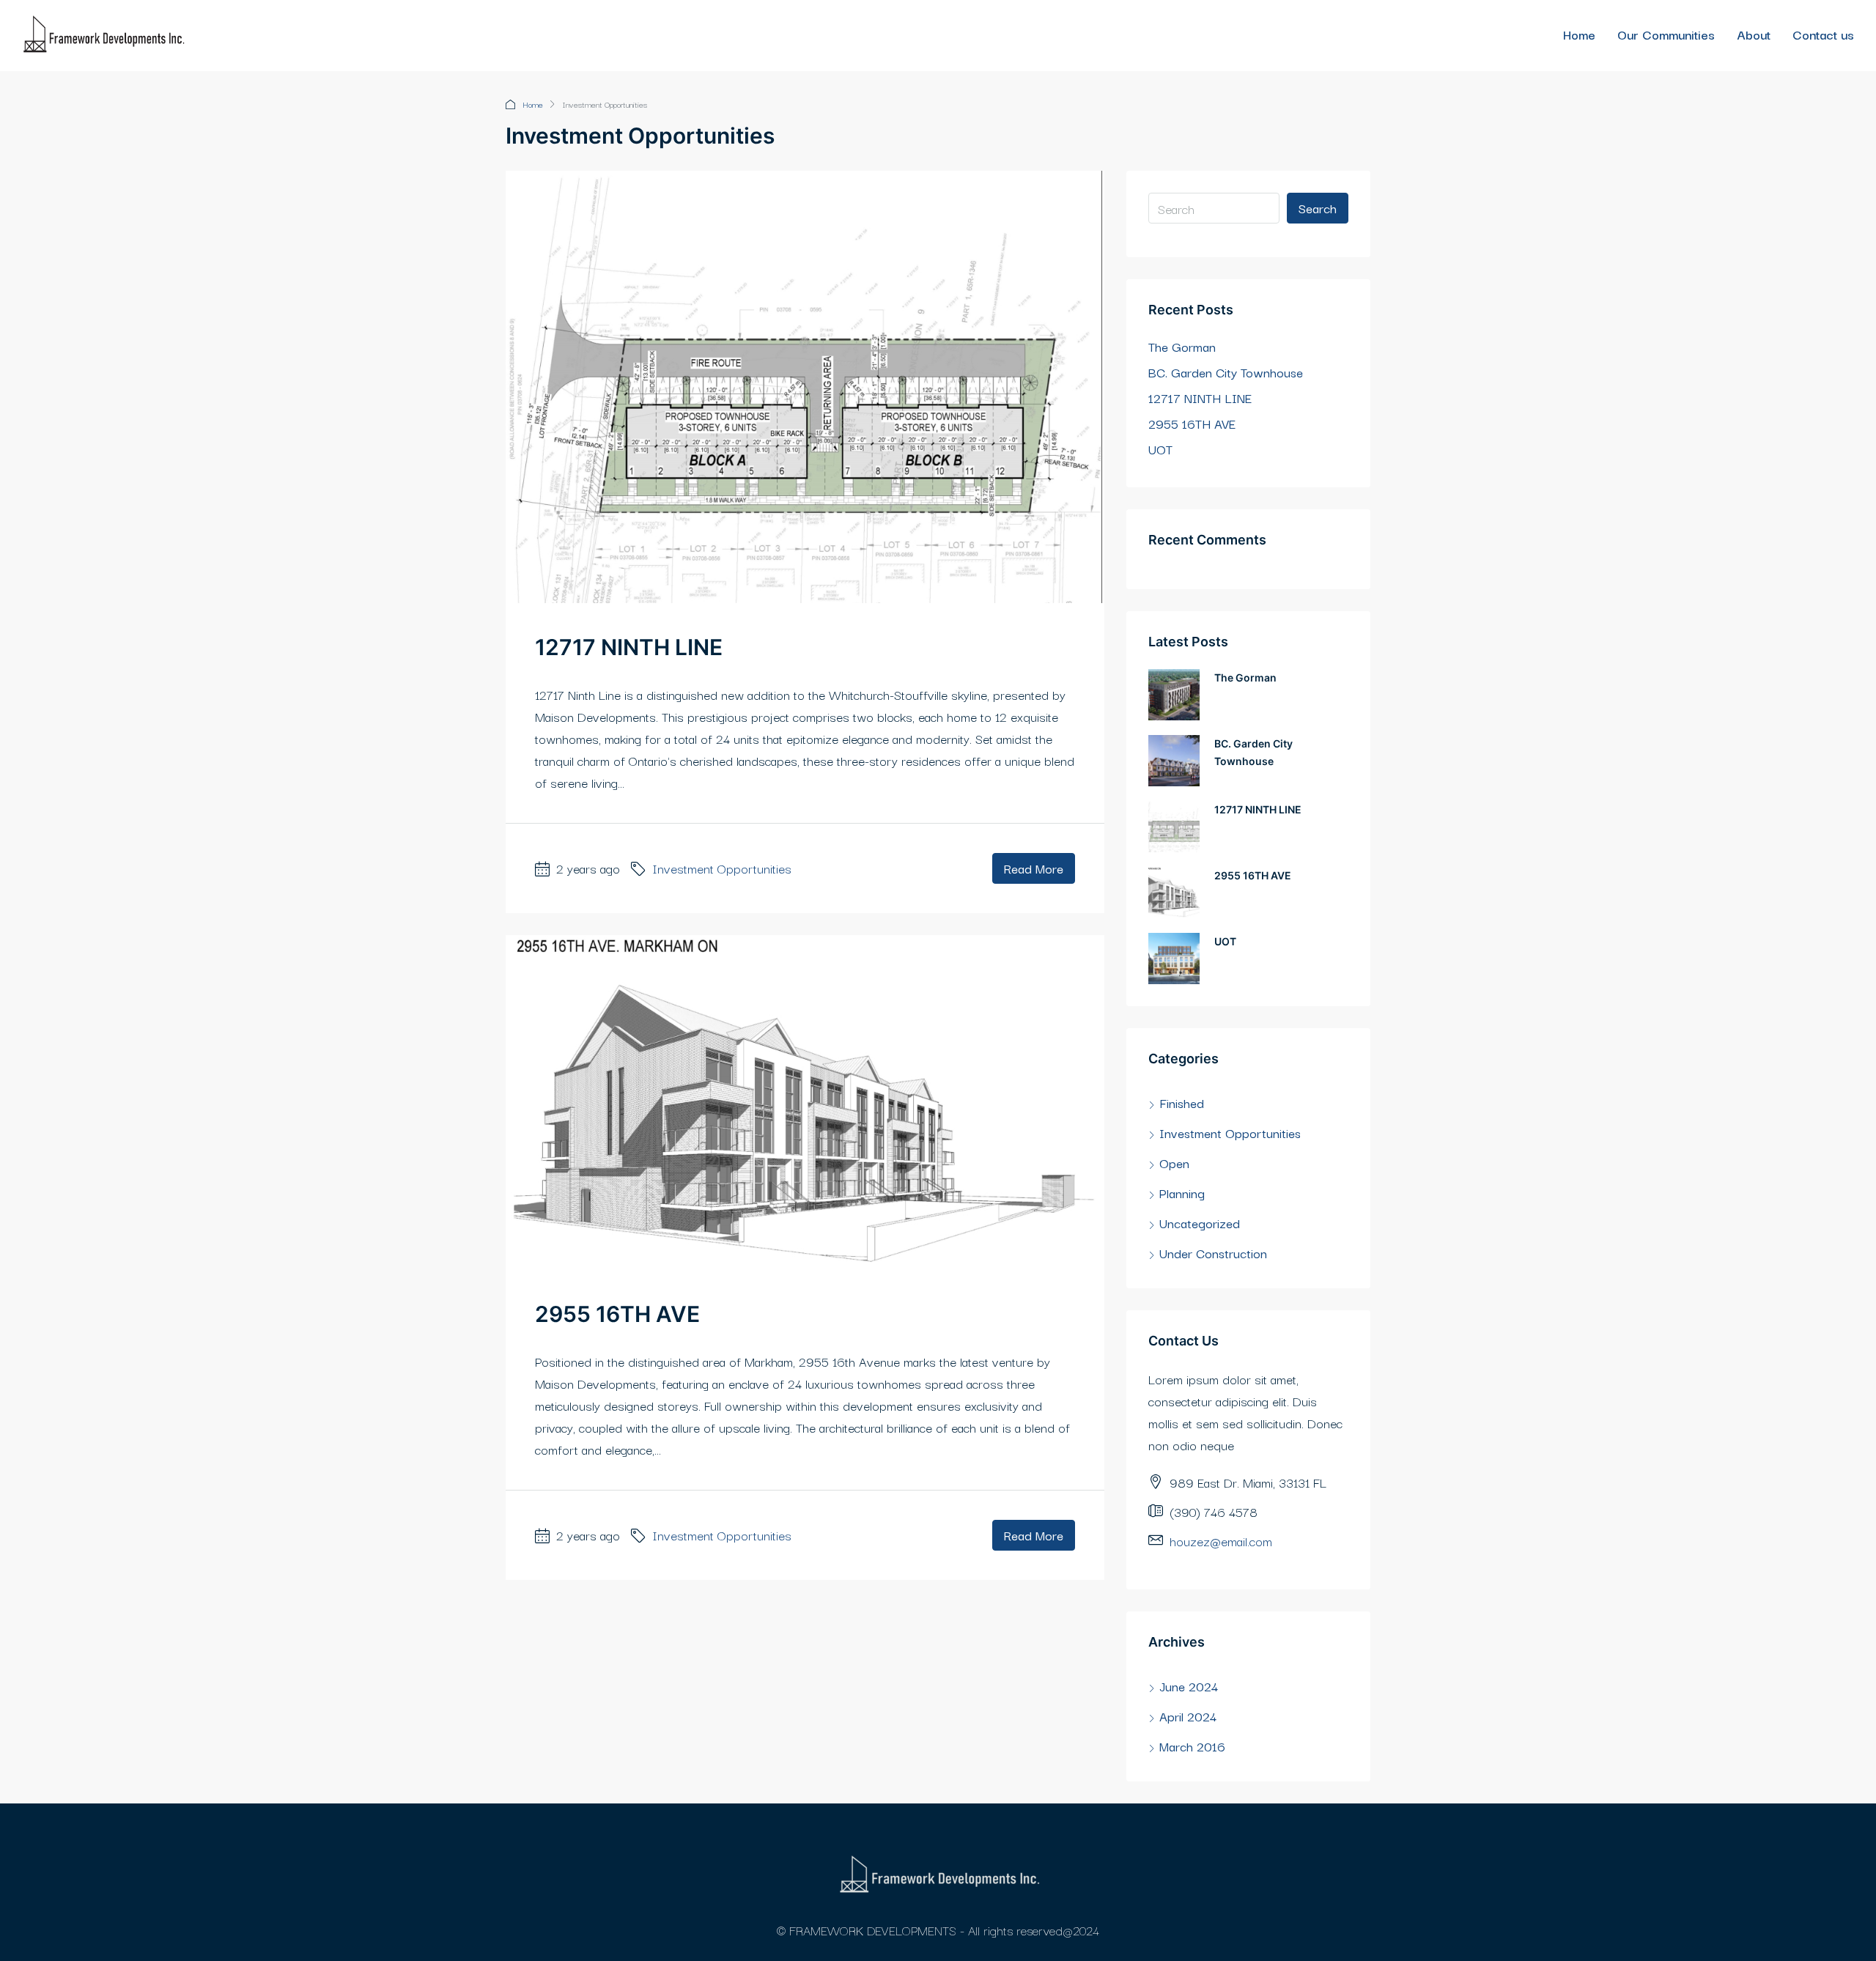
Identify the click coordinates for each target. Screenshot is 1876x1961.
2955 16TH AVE (617, 1314)
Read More (1034, 868)
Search (1318, 208)
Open (1174, 1163)
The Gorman (1182, 346)
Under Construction (1213, 1253)
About (1754, 34)
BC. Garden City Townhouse (1226, 372)
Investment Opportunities (722, 868)
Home (1579, 34)
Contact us (1823, 34)
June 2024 (1189, 1686)
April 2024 (1188, 1716)
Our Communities (1666, 34)
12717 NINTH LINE (629, 647)
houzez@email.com (1221, 1541)
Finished (1182, 1103)
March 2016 (1192, 1746)
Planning (1182, 1193)
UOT (1160, 449)
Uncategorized (1200, 1223)
